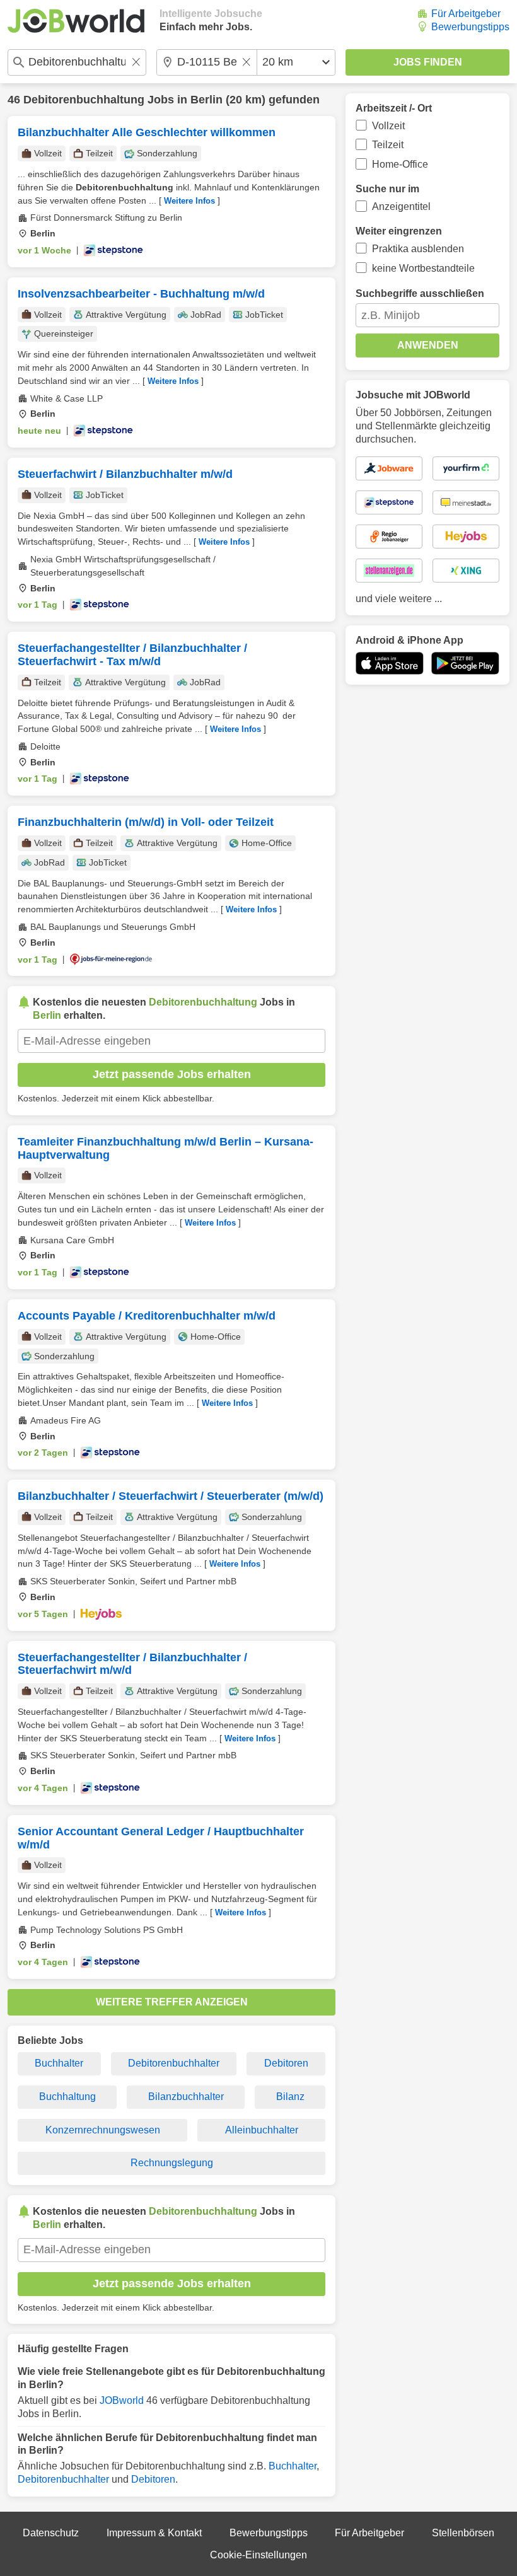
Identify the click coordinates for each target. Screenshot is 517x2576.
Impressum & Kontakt (154, 2533)
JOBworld (122, 2400)
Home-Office (400, 164)
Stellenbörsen (463, 2533)
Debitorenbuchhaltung (84, 100)
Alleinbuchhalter (262, 2130)
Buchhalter (59, 2063)
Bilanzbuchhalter (186, 2097)
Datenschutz (51, 2533)
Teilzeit (388, 145)
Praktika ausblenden (418, 249)
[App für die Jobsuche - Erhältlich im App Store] (390, 663)
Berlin (206, 100)
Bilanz (290, 2097)
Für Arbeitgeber (466, 14)
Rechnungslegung (172, 2163)
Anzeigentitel (401, 206)
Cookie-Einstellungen (258, 2555)
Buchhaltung (67, 2097)
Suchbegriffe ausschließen (420, 293)
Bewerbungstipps (470, 27)
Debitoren (286, 2063)
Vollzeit (388, 126)
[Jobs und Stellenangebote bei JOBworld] (76, 21)
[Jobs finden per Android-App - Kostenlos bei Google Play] (465, 663)
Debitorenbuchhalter (174, 2063)
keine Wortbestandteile (423, 268)
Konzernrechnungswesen (103, 2130)
